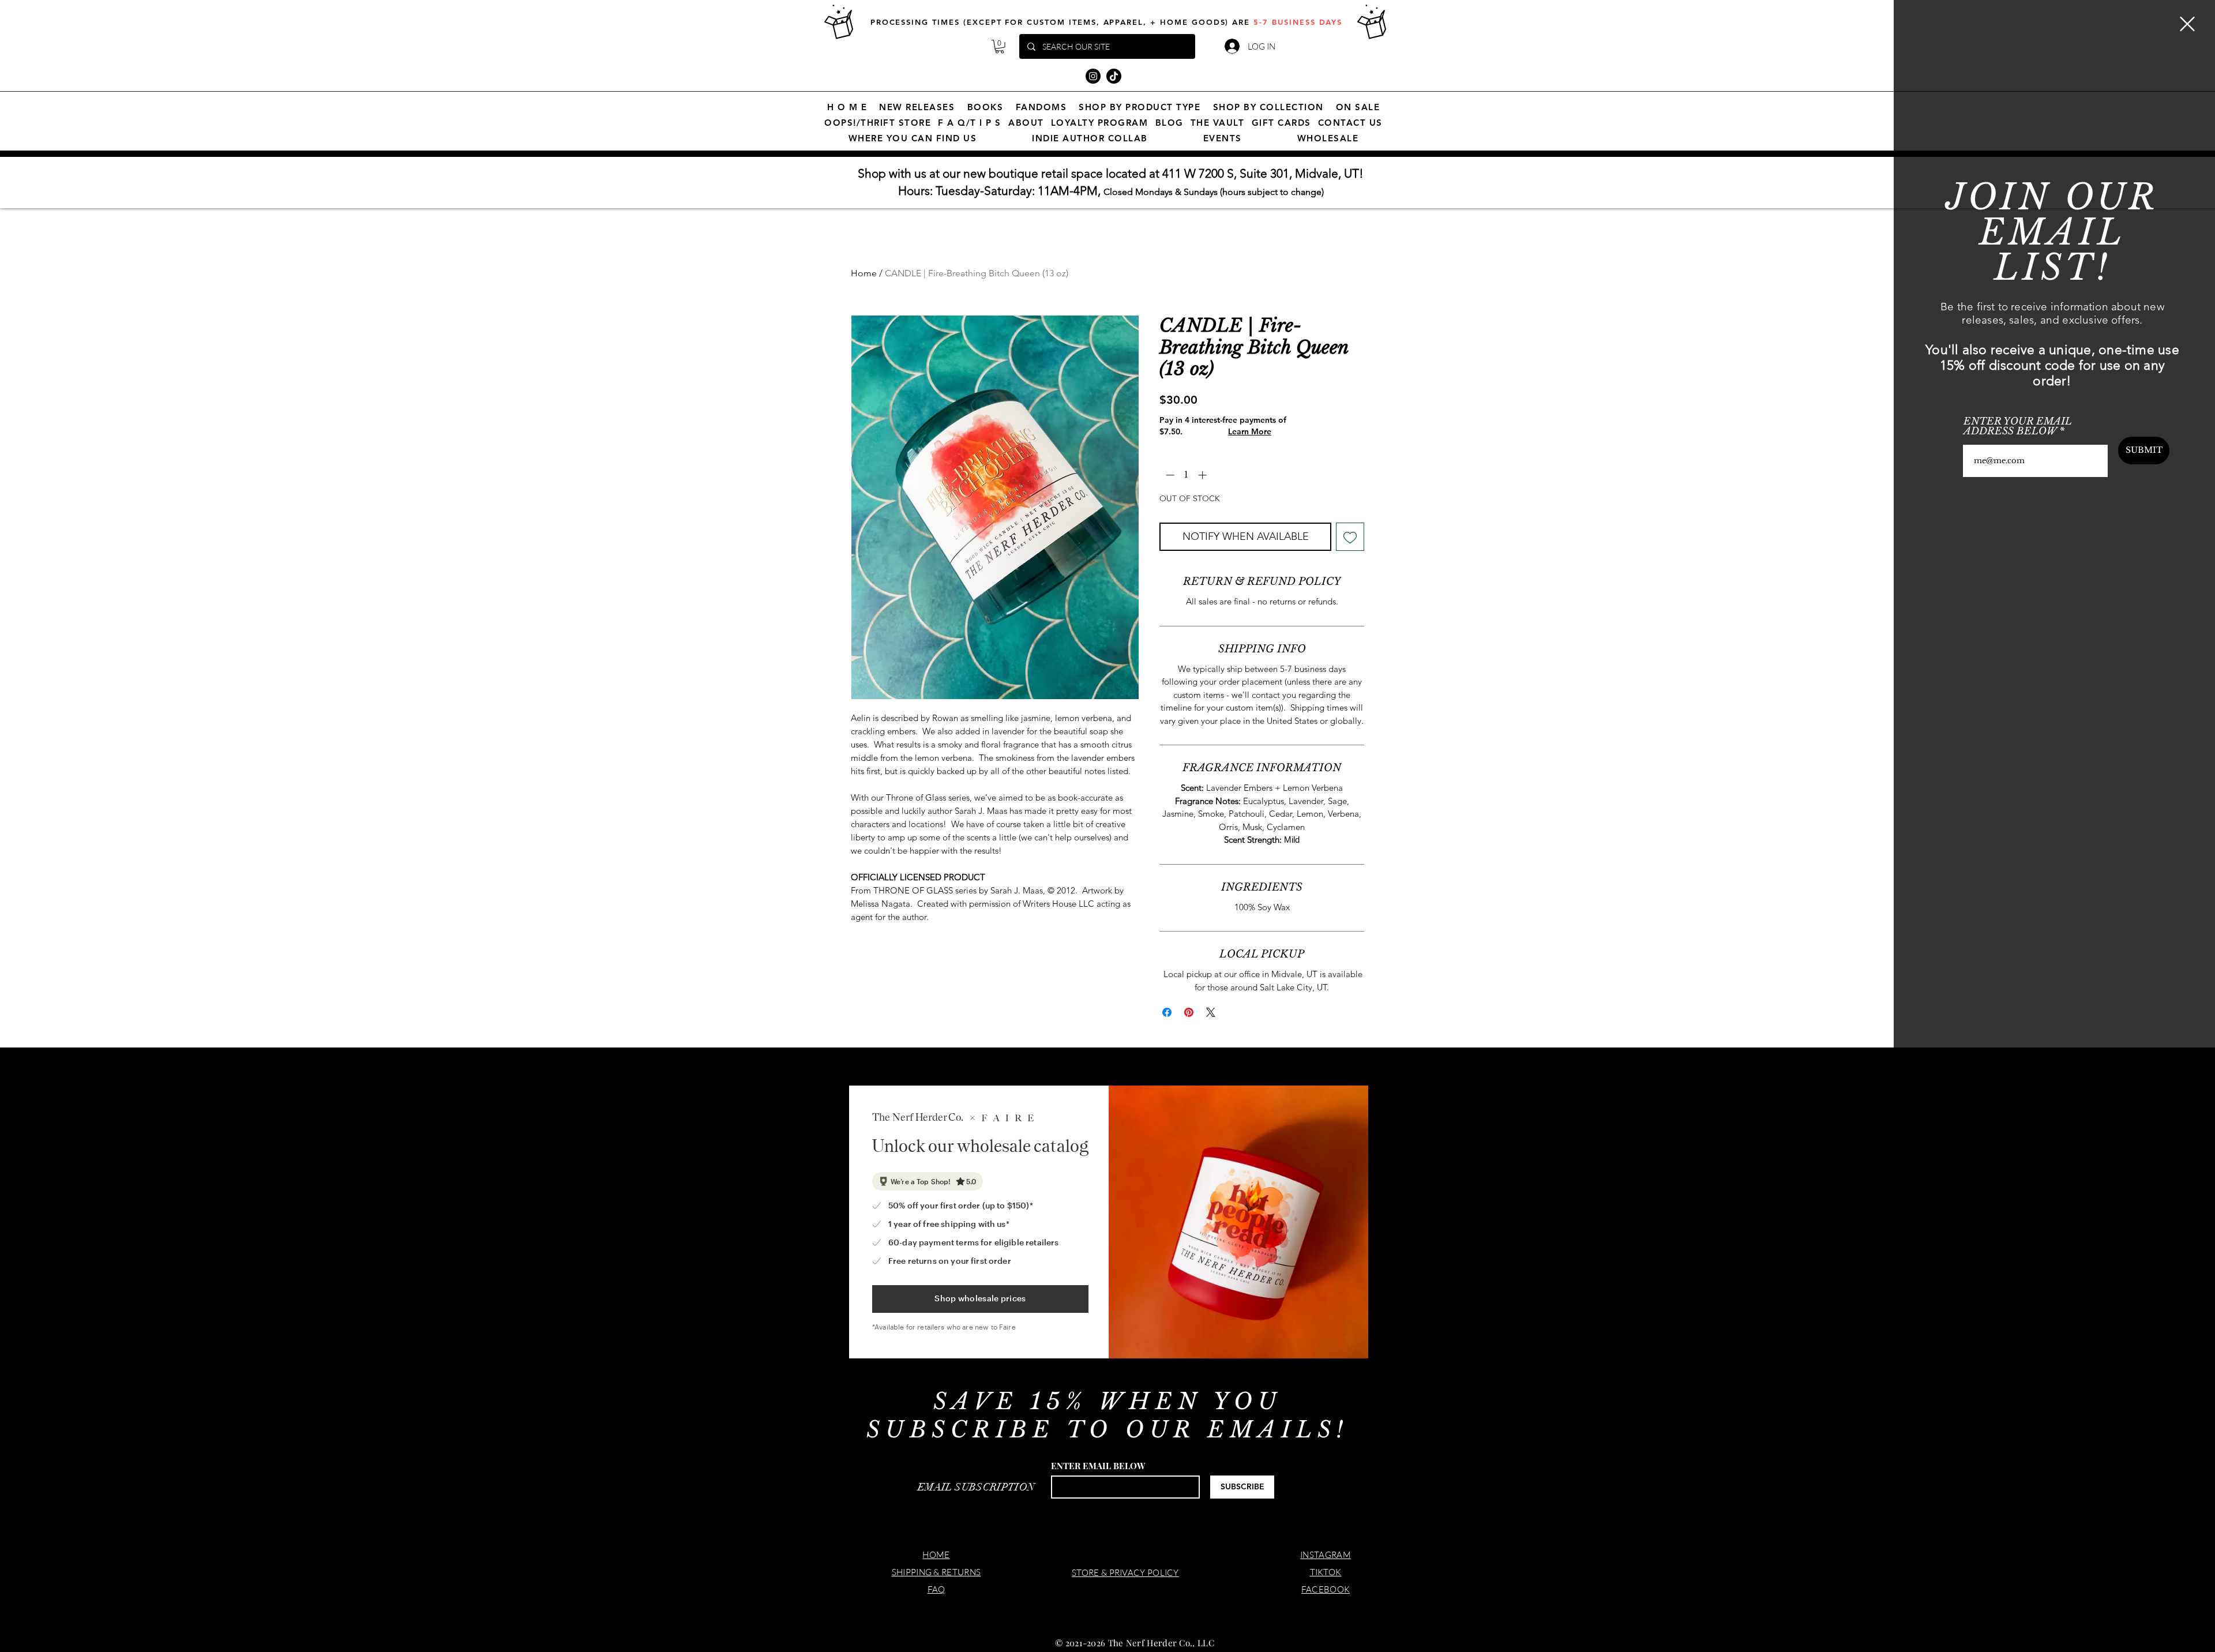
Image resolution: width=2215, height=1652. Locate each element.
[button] (2187, 24)
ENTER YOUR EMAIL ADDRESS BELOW (2018, 426)
